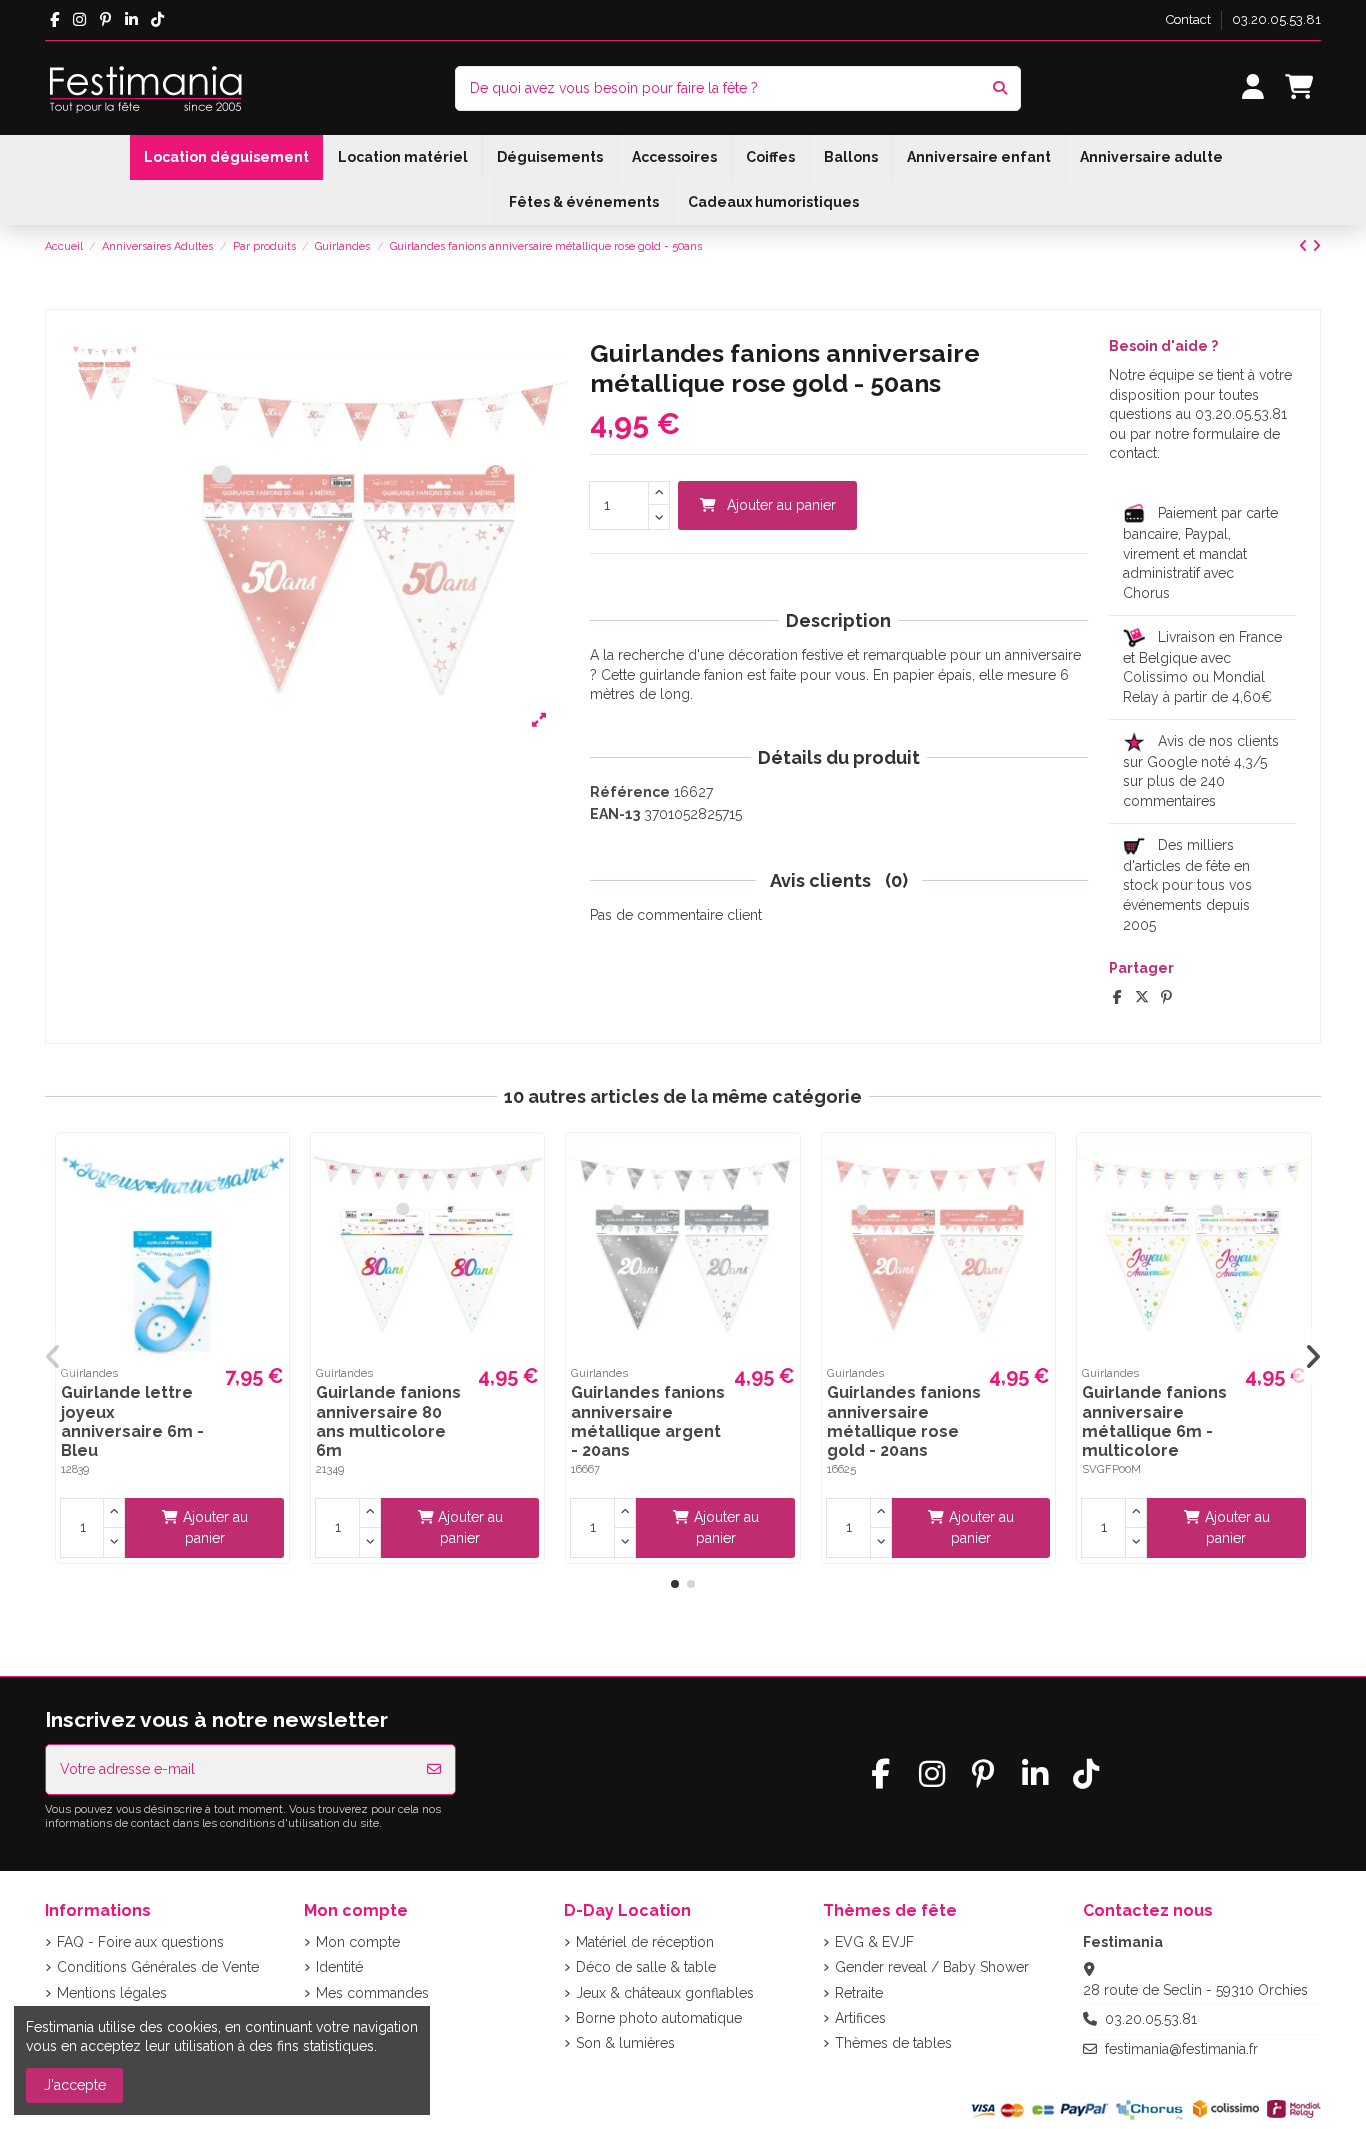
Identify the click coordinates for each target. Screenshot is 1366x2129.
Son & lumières (625, 2043)
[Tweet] (1142, 997)
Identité (339, 1967)
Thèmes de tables (893, 2043)
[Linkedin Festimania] (131, 20)
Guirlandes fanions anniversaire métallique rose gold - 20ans (904, 1421)
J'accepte (75, 2085)
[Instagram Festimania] (79, 20)
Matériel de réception (645, 1942)
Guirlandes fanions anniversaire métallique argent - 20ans (648, 1421)
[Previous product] (1305, 246)
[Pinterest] (1166, 997)
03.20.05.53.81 (1276, 19)
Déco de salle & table (646, 1967)
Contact (1190, 19)
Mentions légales (112, 1993)
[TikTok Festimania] (157, 20)
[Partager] (1117, 997)
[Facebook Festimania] (54, 20)
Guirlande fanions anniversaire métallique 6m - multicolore (1154, 1421)
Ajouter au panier (781, 505)
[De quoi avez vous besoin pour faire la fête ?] (1000, 88)
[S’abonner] (434, 1769)
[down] (659, 517)
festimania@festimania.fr (1181, 2049)
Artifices (860, 2018)
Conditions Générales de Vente (158, 1967)
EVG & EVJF (874, 1942)
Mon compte (358, 1942)
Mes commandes (372, 1993)
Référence (630, 792)
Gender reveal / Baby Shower (932, 1967)
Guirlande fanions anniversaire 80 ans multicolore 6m (388, 1421)
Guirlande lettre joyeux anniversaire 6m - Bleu (132, 1421)
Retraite (859, 1993)
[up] (659, 493)
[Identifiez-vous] (1253, 88)
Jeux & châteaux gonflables (665, 1993)
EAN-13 (615, 814)
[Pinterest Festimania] (105, 20)
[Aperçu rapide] (271, 1165)
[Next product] (1316, 246)
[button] (675, 1584)
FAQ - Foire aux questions (140, 1942)
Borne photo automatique (659, 2018)
